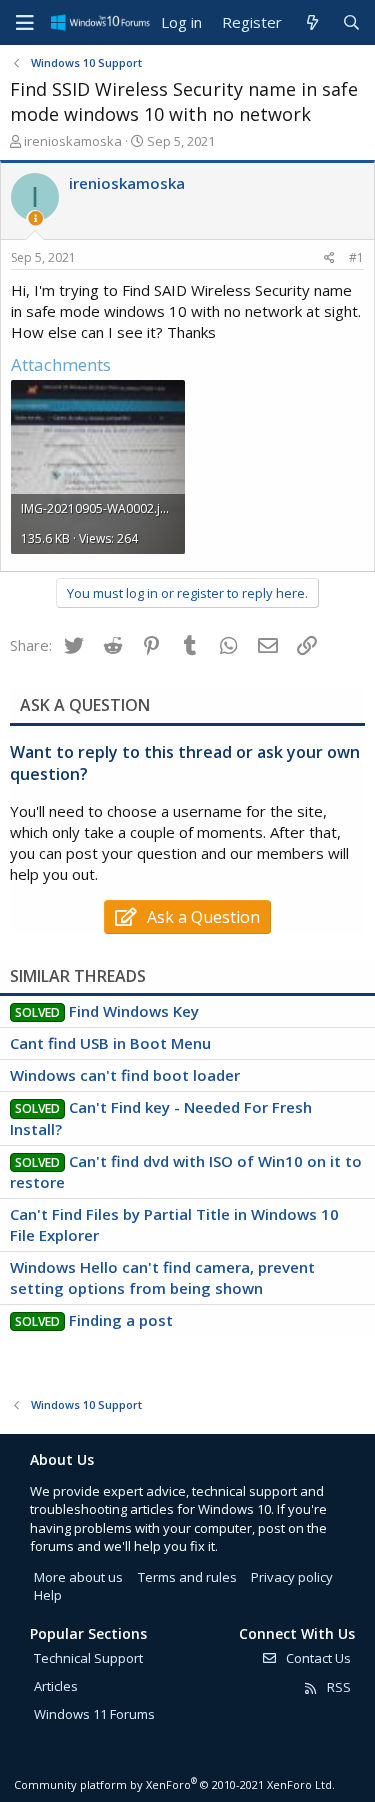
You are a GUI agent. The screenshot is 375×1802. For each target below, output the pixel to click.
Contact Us (317, 1658)
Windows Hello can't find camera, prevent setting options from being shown (162, 1277)
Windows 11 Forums (94, 1714)
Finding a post (121, 1320)
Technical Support (88, 1658)
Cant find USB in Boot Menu (110, 1043)
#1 (356, 257)
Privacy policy (292, 1577)
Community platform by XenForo (174, 1784)
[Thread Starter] (35, 218)
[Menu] (25, 23)
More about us (78, 1577)
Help (48, 1595)
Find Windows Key (134, 1011)
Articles (56, 1686)
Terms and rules (187, 1577)
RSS (337, 1687)
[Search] (351, 22)
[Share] (329, 258)
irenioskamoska (73, 141)
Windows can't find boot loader (125, 1075)
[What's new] (311, 22)
